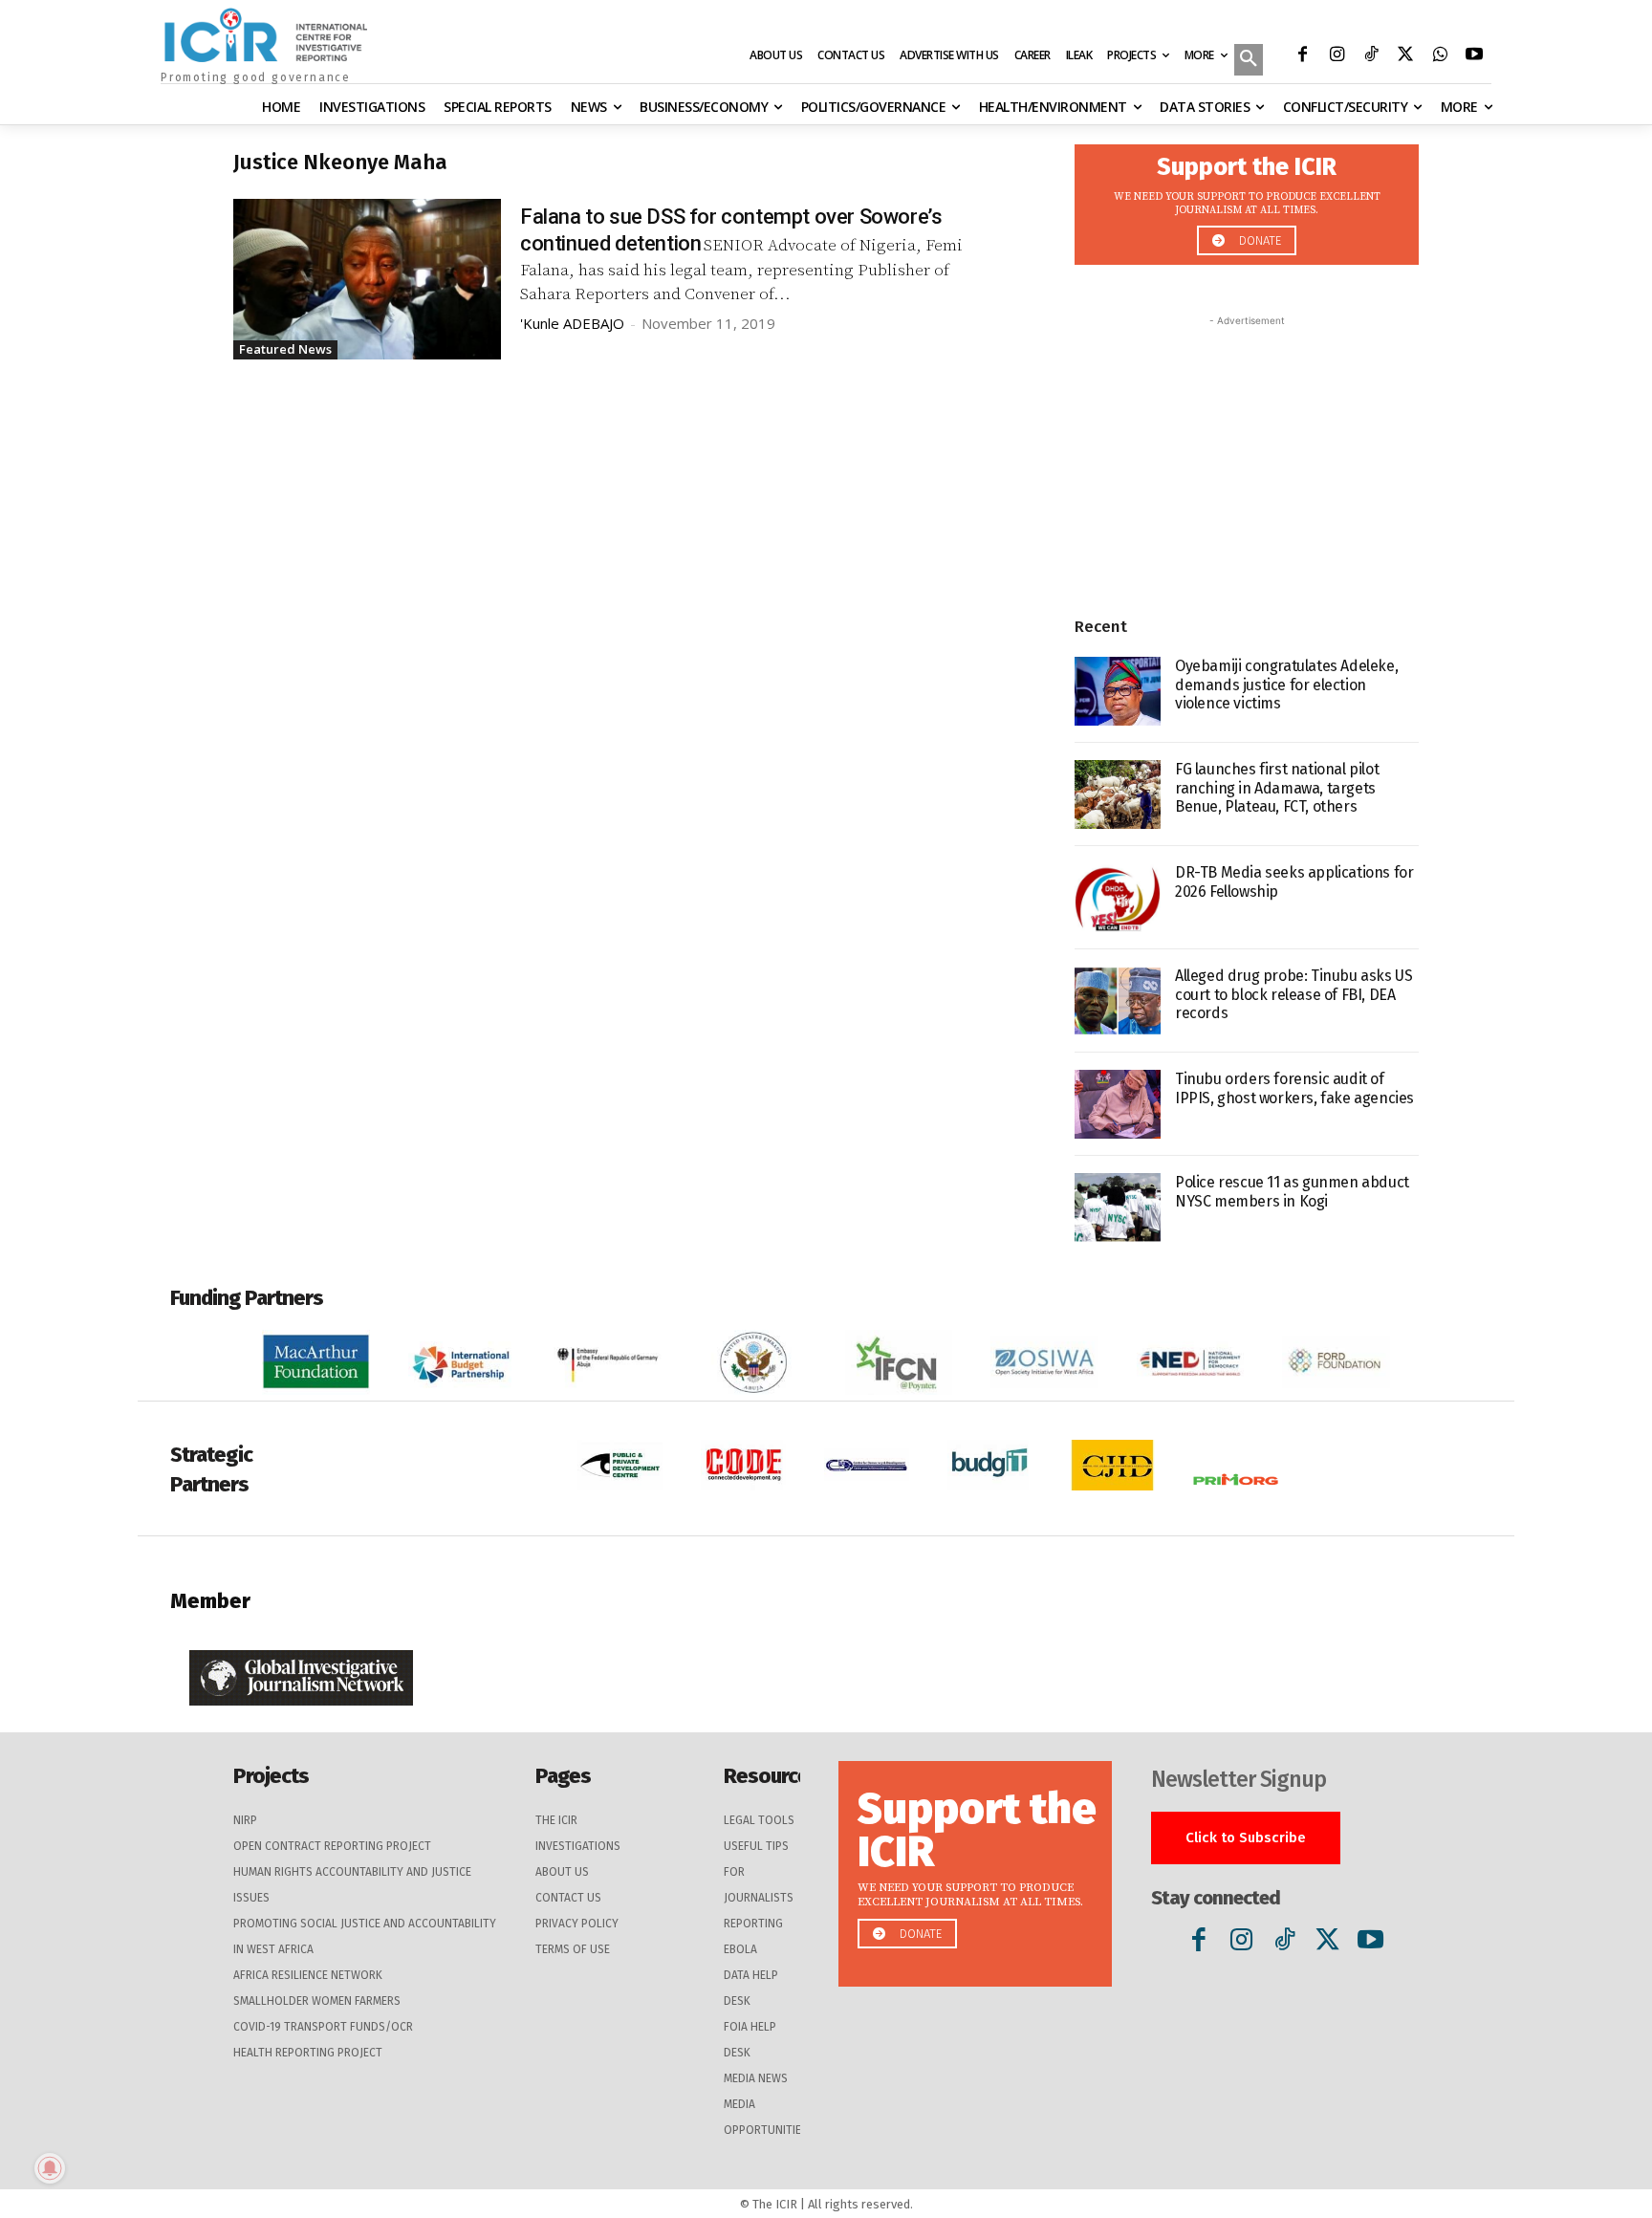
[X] (1405, 56)
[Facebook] (1302, 56)
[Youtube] (1474, 56)
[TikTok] (1371, 56)
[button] (1249, 61)
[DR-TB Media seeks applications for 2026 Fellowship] (1118, 898)
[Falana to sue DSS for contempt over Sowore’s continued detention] (367, 279)
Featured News (285, 349)
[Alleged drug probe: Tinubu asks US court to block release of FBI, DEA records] (1118, 1001)
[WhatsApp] (1440, 56)
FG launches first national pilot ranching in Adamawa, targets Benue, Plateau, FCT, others (1277, 787)
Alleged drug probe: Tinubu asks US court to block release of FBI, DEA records (1293, 994)
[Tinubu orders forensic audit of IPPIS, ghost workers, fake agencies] (1118, 1104)
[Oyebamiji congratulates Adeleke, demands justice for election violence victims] (1118, 691)
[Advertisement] (1247, 450)
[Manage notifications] (50, 2168)
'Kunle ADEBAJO (572, 323)
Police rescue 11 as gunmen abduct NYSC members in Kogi (1292, 1191)
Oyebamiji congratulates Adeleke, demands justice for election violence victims (1286, 684)
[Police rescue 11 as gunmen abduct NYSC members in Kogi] (1118, 1207)
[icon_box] (1247, 199)
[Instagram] (1337, 56)
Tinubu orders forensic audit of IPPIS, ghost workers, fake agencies (1294, 1088)
